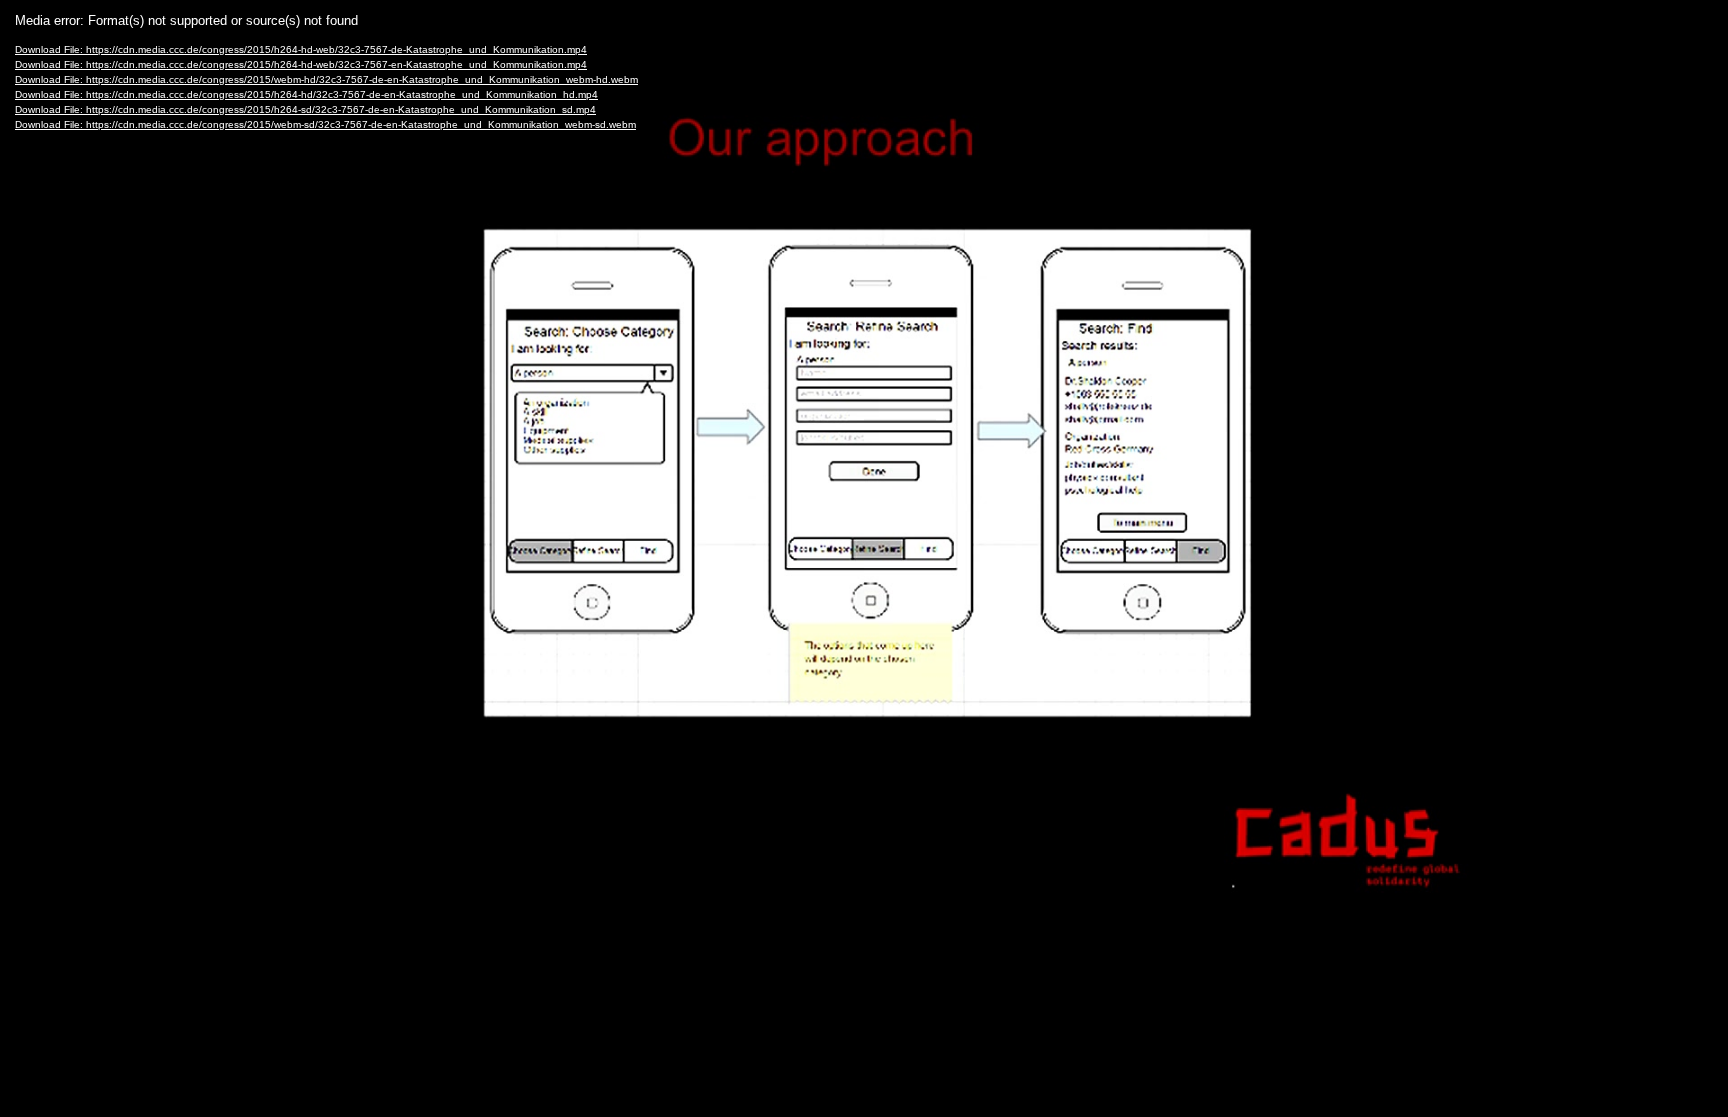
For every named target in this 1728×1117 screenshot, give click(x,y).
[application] (864, 558)
